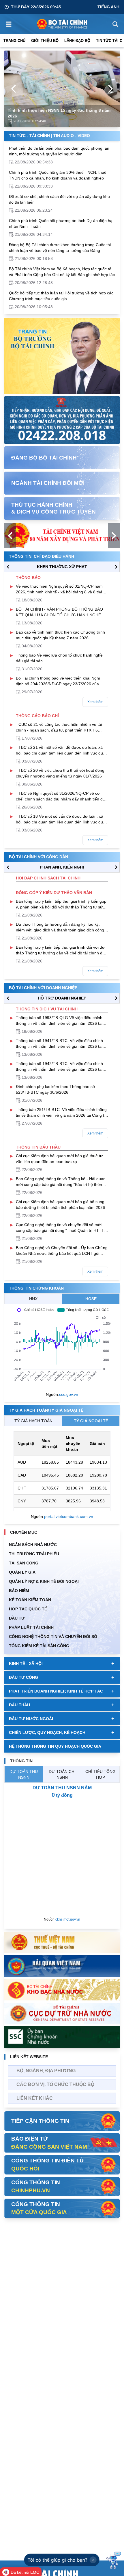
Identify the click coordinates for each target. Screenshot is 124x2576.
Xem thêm (95, 702)
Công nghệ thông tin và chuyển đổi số (53, 1637)
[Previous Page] (14, 89)
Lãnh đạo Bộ (77, 41)
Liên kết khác (35, 2098)
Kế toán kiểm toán (30, 1600)
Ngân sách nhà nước (33, 1545)
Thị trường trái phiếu (34, 1554)
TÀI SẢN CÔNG (24, 1563)
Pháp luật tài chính (31, 1627)
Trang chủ (14, 41)
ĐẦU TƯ (17, 1618)
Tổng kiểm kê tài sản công (39, 1646)
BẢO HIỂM (19, 1591)
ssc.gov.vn (69, 1394)
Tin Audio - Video (72, 136)
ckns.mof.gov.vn (68, 1919)
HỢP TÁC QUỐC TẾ (28, 1609)
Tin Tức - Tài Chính (29, 136)
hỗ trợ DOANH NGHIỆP (62, 998)
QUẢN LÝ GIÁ (22, 1572)
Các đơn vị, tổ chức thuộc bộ (55, 2084)
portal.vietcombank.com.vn (69, 1516)
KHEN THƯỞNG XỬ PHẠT (62, 567)
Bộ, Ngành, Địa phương (46, 2071)
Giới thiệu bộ (45, 41)
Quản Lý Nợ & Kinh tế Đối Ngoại (44, 1581)
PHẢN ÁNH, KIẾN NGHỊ (62, 867)
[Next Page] (110, 89)
